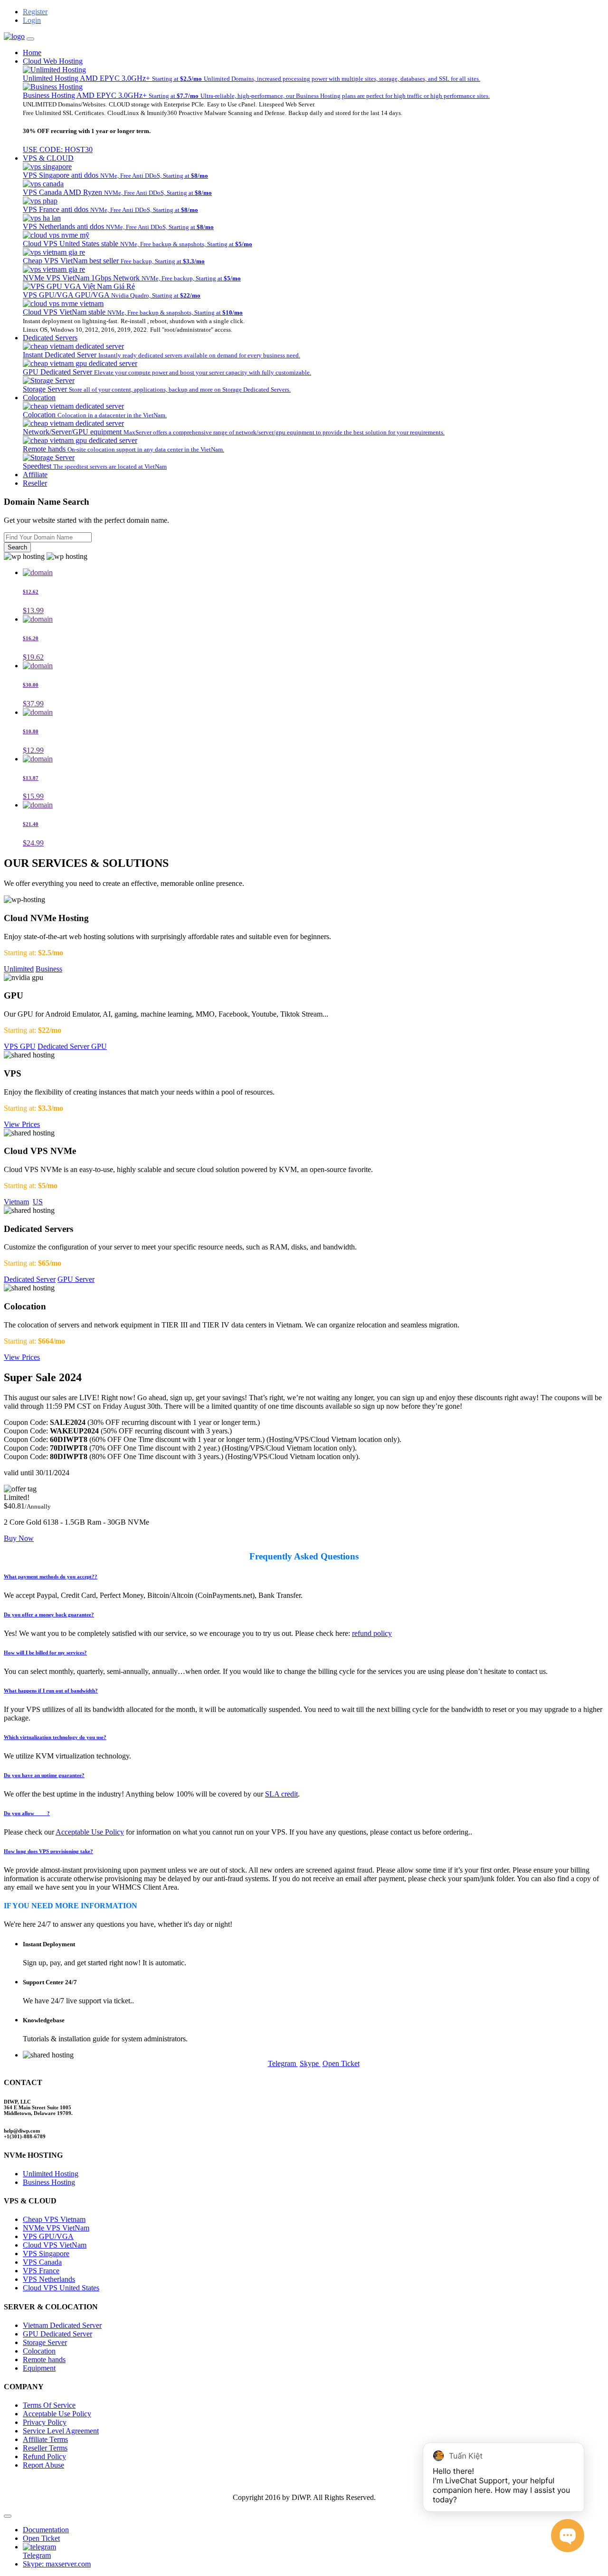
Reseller (35, 483)
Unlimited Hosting (51, 2174)
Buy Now (19, 1538)
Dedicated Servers (50, 338)
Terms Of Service (49, 2405)
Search (17, 547)
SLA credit (281, 1794)
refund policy (372, 1633)
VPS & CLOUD (48, 158)
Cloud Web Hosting (53, 61)
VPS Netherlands (49, 2279)
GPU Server (76, 1279)
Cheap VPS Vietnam (54, 2219)
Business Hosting (49, 2182)
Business (49, 969)
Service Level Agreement (61, 2431)
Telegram (283, 2063)
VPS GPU (20, 1046)
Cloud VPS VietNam (55, 2245)
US (38, 1202)
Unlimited (19, 969)
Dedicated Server (30, 1279)
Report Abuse (43, 2465)
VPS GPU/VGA (48, 2236)
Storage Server (45, 2342)
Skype (310, 2063)
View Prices (22, 1124)
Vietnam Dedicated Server (62, 2325)
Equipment (39, 2368)
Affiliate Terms (45, 2439)
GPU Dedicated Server (57, 2334)
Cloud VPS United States (61, 2288)
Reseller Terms (45, 2448)
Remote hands (44, 2360)
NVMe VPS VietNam (56, 2228)
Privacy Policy (45, 2422)
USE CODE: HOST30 (58, 149)
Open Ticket (341, 2063)
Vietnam (16, 1202)
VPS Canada (42, 2262)
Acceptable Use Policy (90, 1832)
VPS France (41, 2271)
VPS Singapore (46, 2254)
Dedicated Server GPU (72, 1046)
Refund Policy (44, 2456)
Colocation (39, 398)
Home (32, 53)
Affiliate (35, 475)
